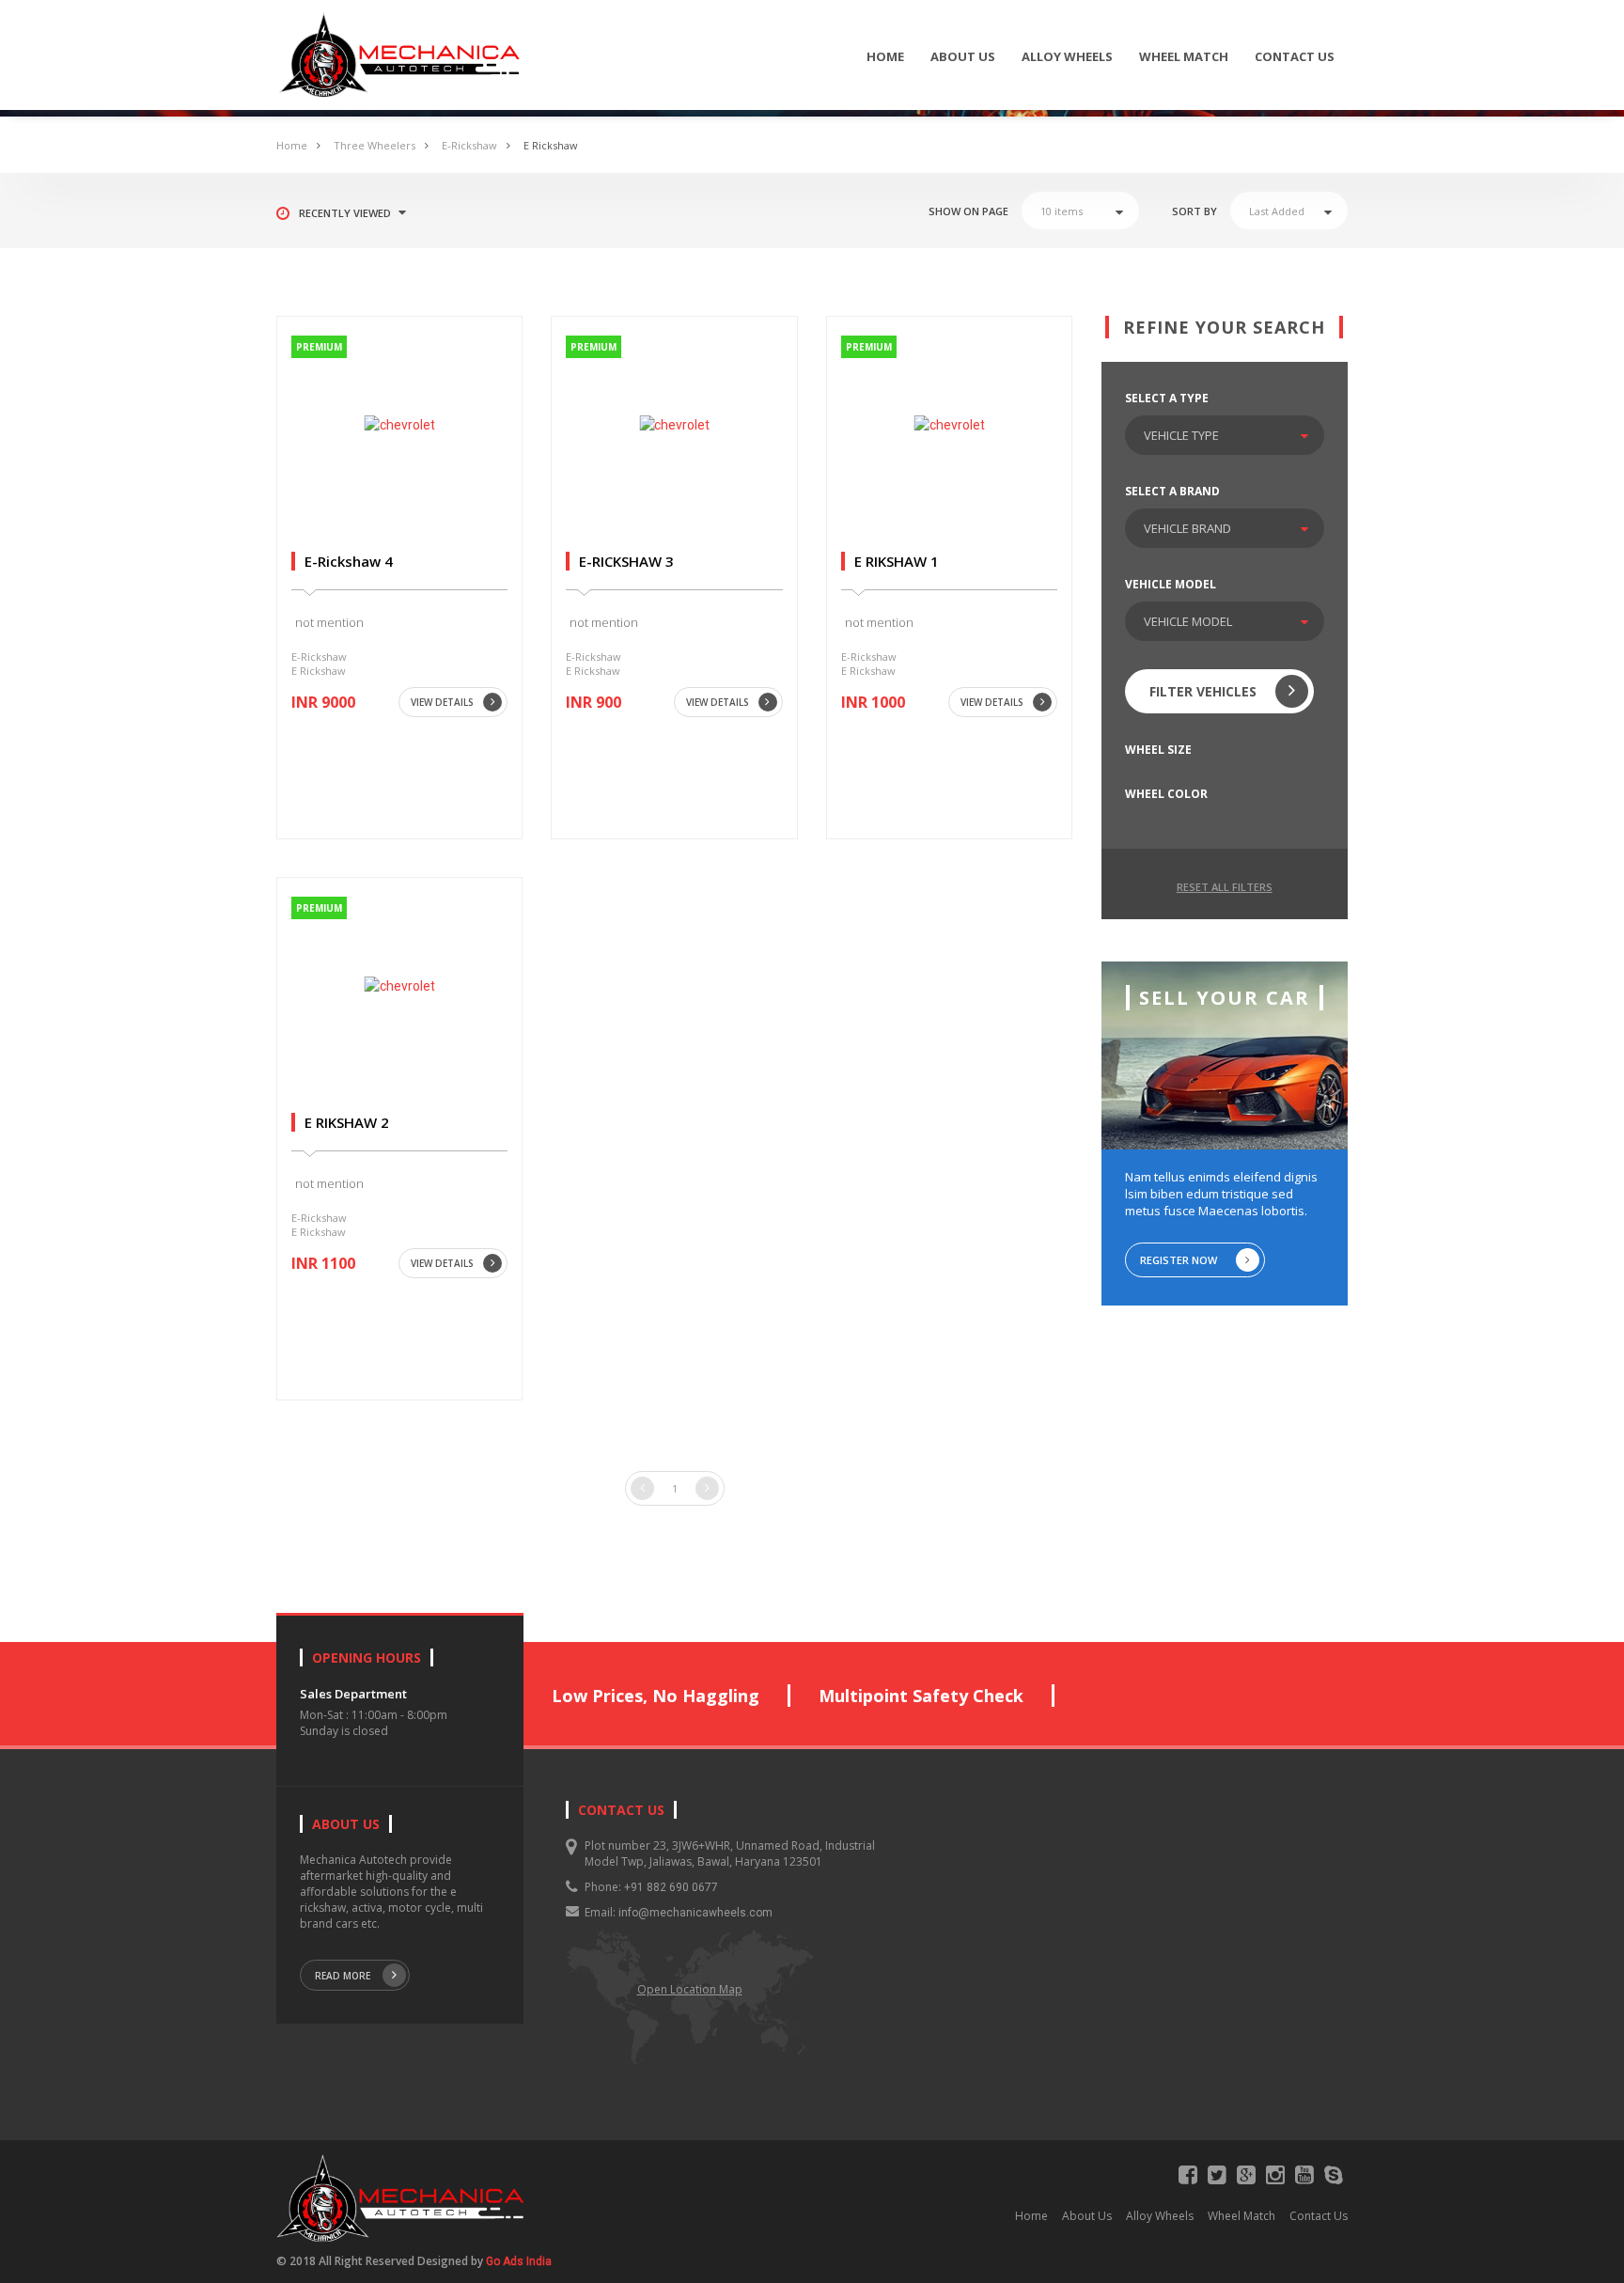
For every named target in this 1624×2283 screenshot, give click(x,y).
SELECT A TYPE (1167, 398)
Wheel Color (1166, 794)
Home (885, 56)
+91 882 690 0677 (671, 1887)
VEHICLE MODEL (1171, 584)
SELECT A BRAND (1172, 491)
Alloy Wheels (1067, 56)
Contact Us (1295, 56)
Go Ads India (519, 2261)
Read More (343, 1976)
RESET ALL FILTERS (1225, 887)
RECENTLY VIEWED (345, 213)
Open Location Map (690, 1989)
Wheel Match (1184, 56)
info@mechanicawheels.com (695, 1913)
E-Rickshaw (469, 145)
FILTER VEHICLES (1203, 691)
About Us (963, 56)
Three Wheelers (375, 145)
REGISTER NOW (1179, 1260)
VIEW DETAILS (442, 702)
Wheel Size (1158, 750)
